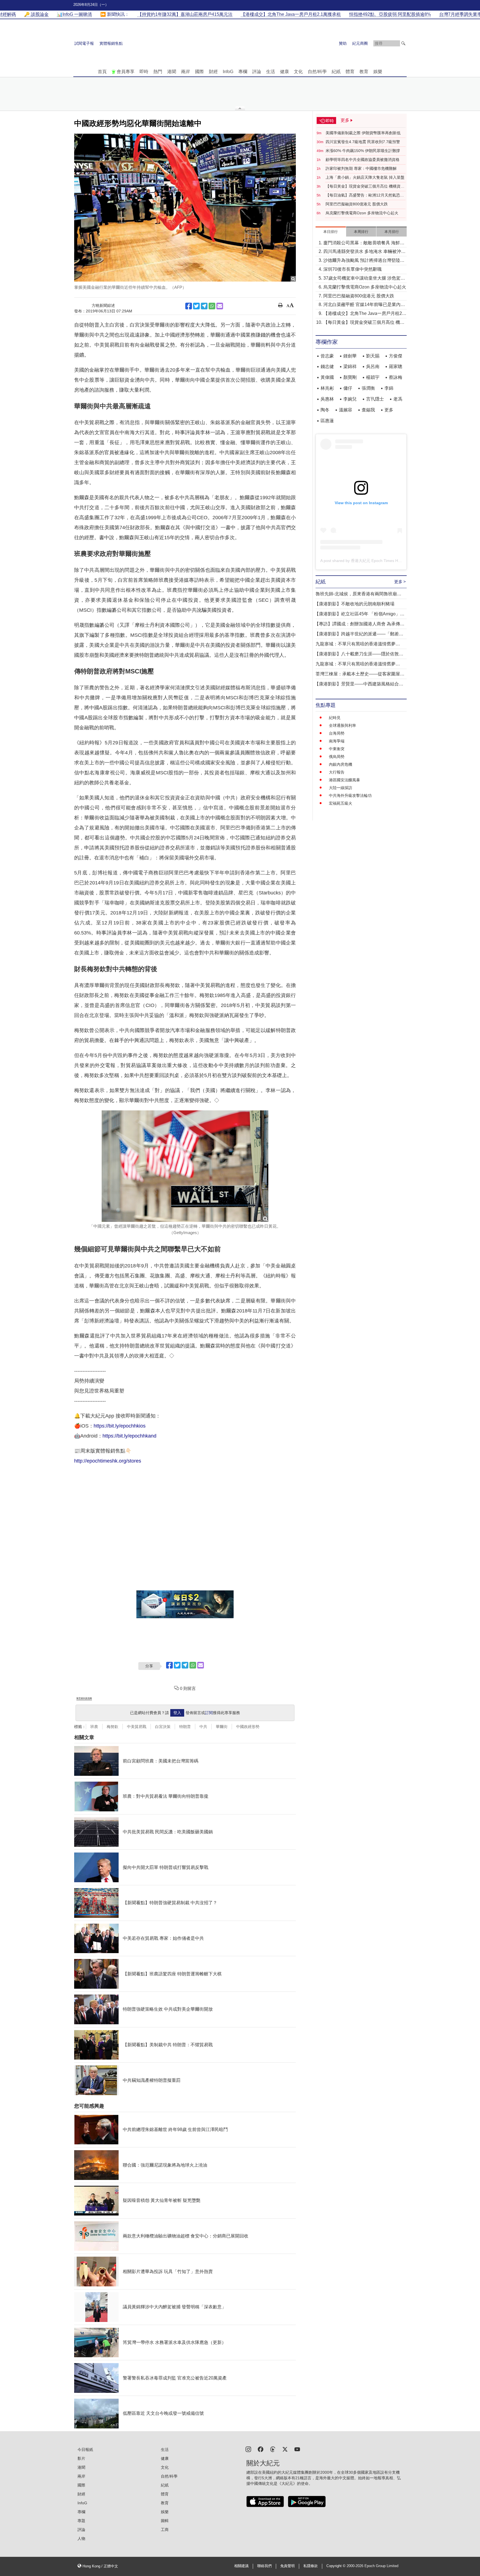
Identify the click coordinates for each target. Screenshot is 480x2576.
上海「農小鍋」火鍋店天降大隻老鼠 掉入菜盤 (365, 177)
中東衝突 (337, 749)
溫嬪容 (346, 410)
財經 (213, 72)
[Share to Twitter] (196, 306)
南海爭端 (337, 741)
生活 (271, 72)
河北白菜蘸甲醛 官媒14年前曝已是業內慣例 (364, 305)
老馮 (398, 399)
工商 (165, 2530)
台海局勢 (337, 733)
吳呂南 (373, 366)
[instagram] (248, 2449)
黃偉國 (327, 377)
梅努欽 (112, 1727)
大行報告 (337, 772)
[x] (285, 2449)
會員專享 (126, 72)
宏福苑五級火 (341, 803)
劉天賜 (373, 356)
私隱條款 (311, 2566)
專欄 (243, 72)
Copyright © (337, 2566)
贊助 (343, 43)
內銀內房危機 (341, 764)
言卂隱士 (375, 399)
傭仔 (348, 388)
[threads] (273, 2449)
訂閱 (209, 1713)
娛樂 (378, 72)
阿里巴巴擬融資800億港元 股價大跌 (357, 204)
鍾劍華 (350, 356)
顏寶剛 (350, 377)
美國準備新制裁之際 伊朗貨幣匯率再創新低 (363, 133)
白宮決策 (163, 1727)
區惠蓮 (327, 421)
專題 (81, 2521)
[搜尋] (403, 43)
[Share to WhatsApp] (212, 306)
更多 (389, 410)
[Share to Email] (220, 306)
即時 (144, 72)
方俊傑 (396, 356)
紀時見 (335, 718)
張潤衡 (368, 388)
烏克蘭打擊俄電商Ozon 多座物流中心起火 (362, 213)
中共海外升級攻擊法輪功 (350, 795)
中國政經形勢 (248, 1727)
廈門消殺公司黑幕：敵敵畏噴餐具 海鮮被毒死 (364, 243)
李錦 (389, 388)
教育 (364, 72)
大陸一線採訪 (341, 788)
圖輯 (165, 2521)
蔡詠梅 (396, 377)
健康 (284, 72)
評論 (257, 72)
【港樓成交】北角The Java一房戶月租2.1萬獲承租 (364, 314)
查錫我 (368, 410)
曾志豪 (327, 356)
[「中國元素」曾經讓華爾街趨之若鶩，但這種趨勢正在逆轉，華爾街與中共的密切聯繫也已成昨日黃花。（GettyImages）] (185, 1166)
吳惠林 (327, 399)
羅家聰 (396, 366)
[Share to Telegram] (204, 306)
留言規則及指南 (84, 1698)
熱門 (158, 72)
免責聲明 (287, 2566)
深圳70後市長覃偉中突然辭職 (352, 269)
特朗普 (185, 1727)
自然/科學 (317, 72)
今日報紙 (85, 2450)
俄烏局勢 (337, 757)
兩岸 (186, 72)
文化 (298, 72)
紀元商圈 (360, 43)
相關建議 (241, 2566)
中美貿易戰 (137, 1727)
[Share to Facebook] (189, 306)
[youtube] (297, 2449)
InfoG (228, 72)
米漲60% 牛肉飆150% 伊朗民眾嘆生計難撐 (363, 151)
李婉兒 (350, 399)
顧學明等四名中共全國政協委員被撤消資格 (362, 160)
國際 (199, 72)
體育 (350, 72)
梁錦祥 (350, 366)
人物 (81, 2538)
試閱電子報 (84, 43)
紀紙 (336, 72)
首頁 (102, 72)
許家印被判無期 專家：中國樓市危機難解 (361, 168)
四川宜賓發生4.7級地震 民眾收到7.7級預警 (363, 142)
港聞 (172, 72)
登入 (177, 1713)
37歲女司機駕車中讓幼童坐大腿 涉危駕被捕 (364, 279)
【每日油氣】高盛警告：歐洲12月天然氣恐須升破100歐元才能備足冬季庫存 (365, 195)
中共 (203, 1727)
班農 (94, 1727)
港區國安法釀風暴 (344, 780)
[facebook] (261, 2449)
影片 (81, 2458)
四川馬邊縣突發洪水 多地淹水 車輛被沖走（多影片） (364, 252)
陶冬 (325, 410)
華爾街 (222, 1727)
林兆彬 (327, 388)
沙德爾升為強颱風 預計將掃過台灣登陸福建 (364, 261)
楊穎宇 (373, 377)
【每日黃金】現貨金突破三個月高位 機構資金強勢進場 (365, 187)
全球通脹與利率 (342, 725)
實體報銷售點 (111, 43)
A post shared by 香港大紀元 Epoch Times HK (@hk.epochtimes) (377, 561)
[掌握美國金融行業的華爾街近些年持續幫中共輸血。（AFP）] (185, 208)
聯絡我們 (264, 2566)
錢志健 (327, 366)
